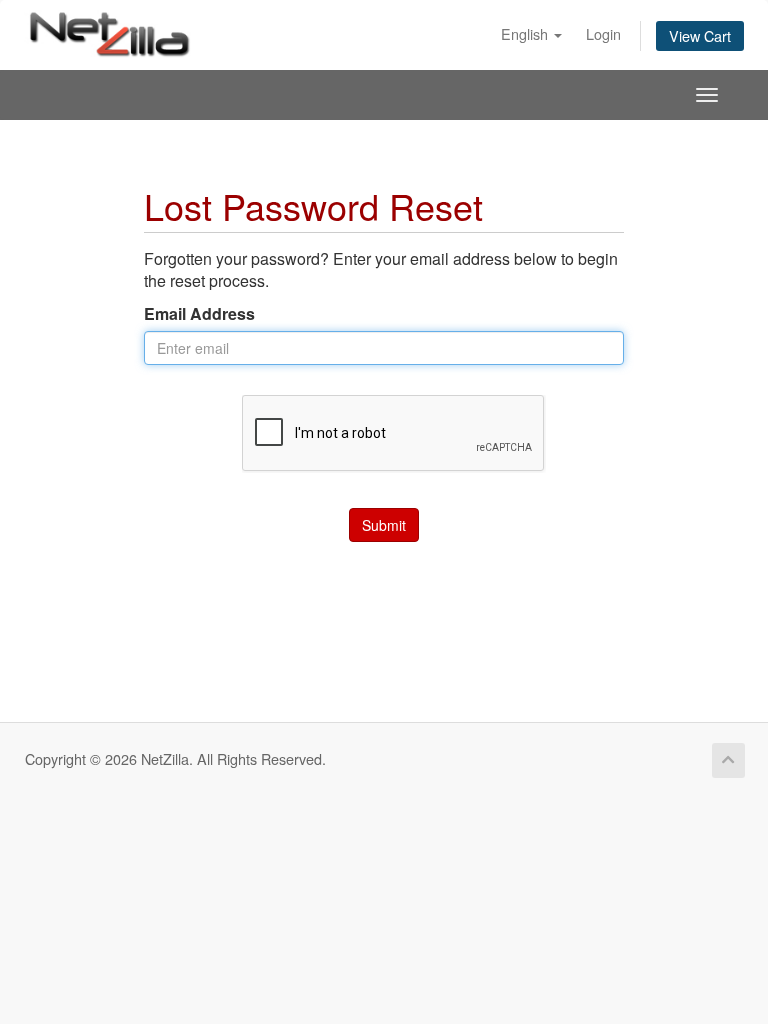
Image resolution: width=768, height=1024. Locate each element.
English (526, 33)
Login (603, 33)
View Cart (700, 35)
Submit (384, 525)
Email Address (199, 314)
